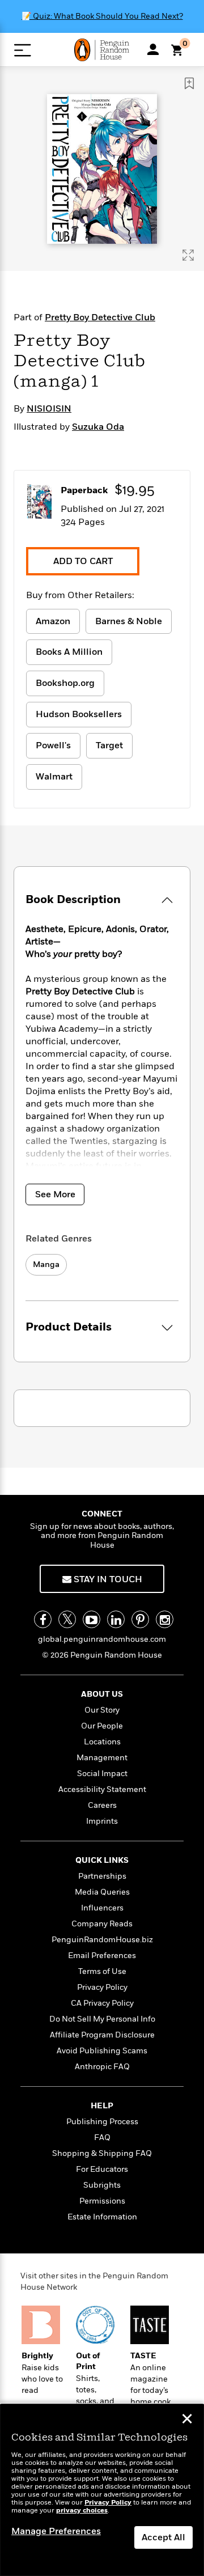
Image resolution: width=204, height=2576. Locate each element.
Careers (102, 1805)
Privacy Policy (102, 1987)
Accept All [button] (163, 2537)
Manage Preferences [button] (56, 2531)
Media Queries (102, 1892)
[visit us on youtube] (92, 1619)
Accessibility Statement (102, 1789)
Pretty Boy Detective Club (100, 317)
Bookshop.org (65, 683)
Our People (102, 1726)
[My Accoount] (153, 49)
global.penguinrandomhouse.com (102, 1639)
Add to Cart (83, 561)
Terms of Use (102, 1971)
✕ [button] (187, 2420)
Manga (46, 1264)
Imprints (102, 1821)
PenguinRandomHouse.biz (102, 1940)
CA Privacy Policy (102, 2003)
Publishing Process (102, 2122)
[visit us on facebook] (43, 1619)
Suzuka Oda (98, 427)
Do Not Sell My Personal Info (102, 2019)
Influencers (102, 1908)
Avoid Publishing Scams (102, 2051)
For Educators (102, 2169)
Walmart (54, 777)
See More (55, 1194)
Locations (102, 1742)
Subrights (102, 2185)
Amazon (53, 621)
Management (102, 1758)
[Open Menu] (22, 50)
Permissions (102, 2201)
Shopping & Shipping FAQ (102, 2153)
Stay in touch (107, 1579)
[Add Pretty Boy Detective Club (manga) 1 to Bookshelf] (189, 83)
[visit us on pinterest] (140, 1619)
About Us (102, 1694)
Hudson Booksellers (79, 714)
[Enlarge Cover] (188, 255)
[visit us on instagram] (165, 1619)
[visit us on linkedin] (116, 1619)
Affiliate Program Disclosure (102, 2035)
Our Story (102, 1710)
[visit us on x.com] (67, 1619)
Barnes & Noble (129, 621)
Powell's (53, 745)
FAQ (102, 2138)
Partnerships (102, 1876)
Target (109, 745)
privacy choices (82, 2511)
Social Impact (102, 1774)
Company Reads (102, 1924)
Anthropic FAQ (102, 2067)
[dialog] (102, 2490)
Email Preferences (102, 1956)
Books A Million (69, 652)
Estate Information (102, 2217)
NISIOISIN (49, 409)
